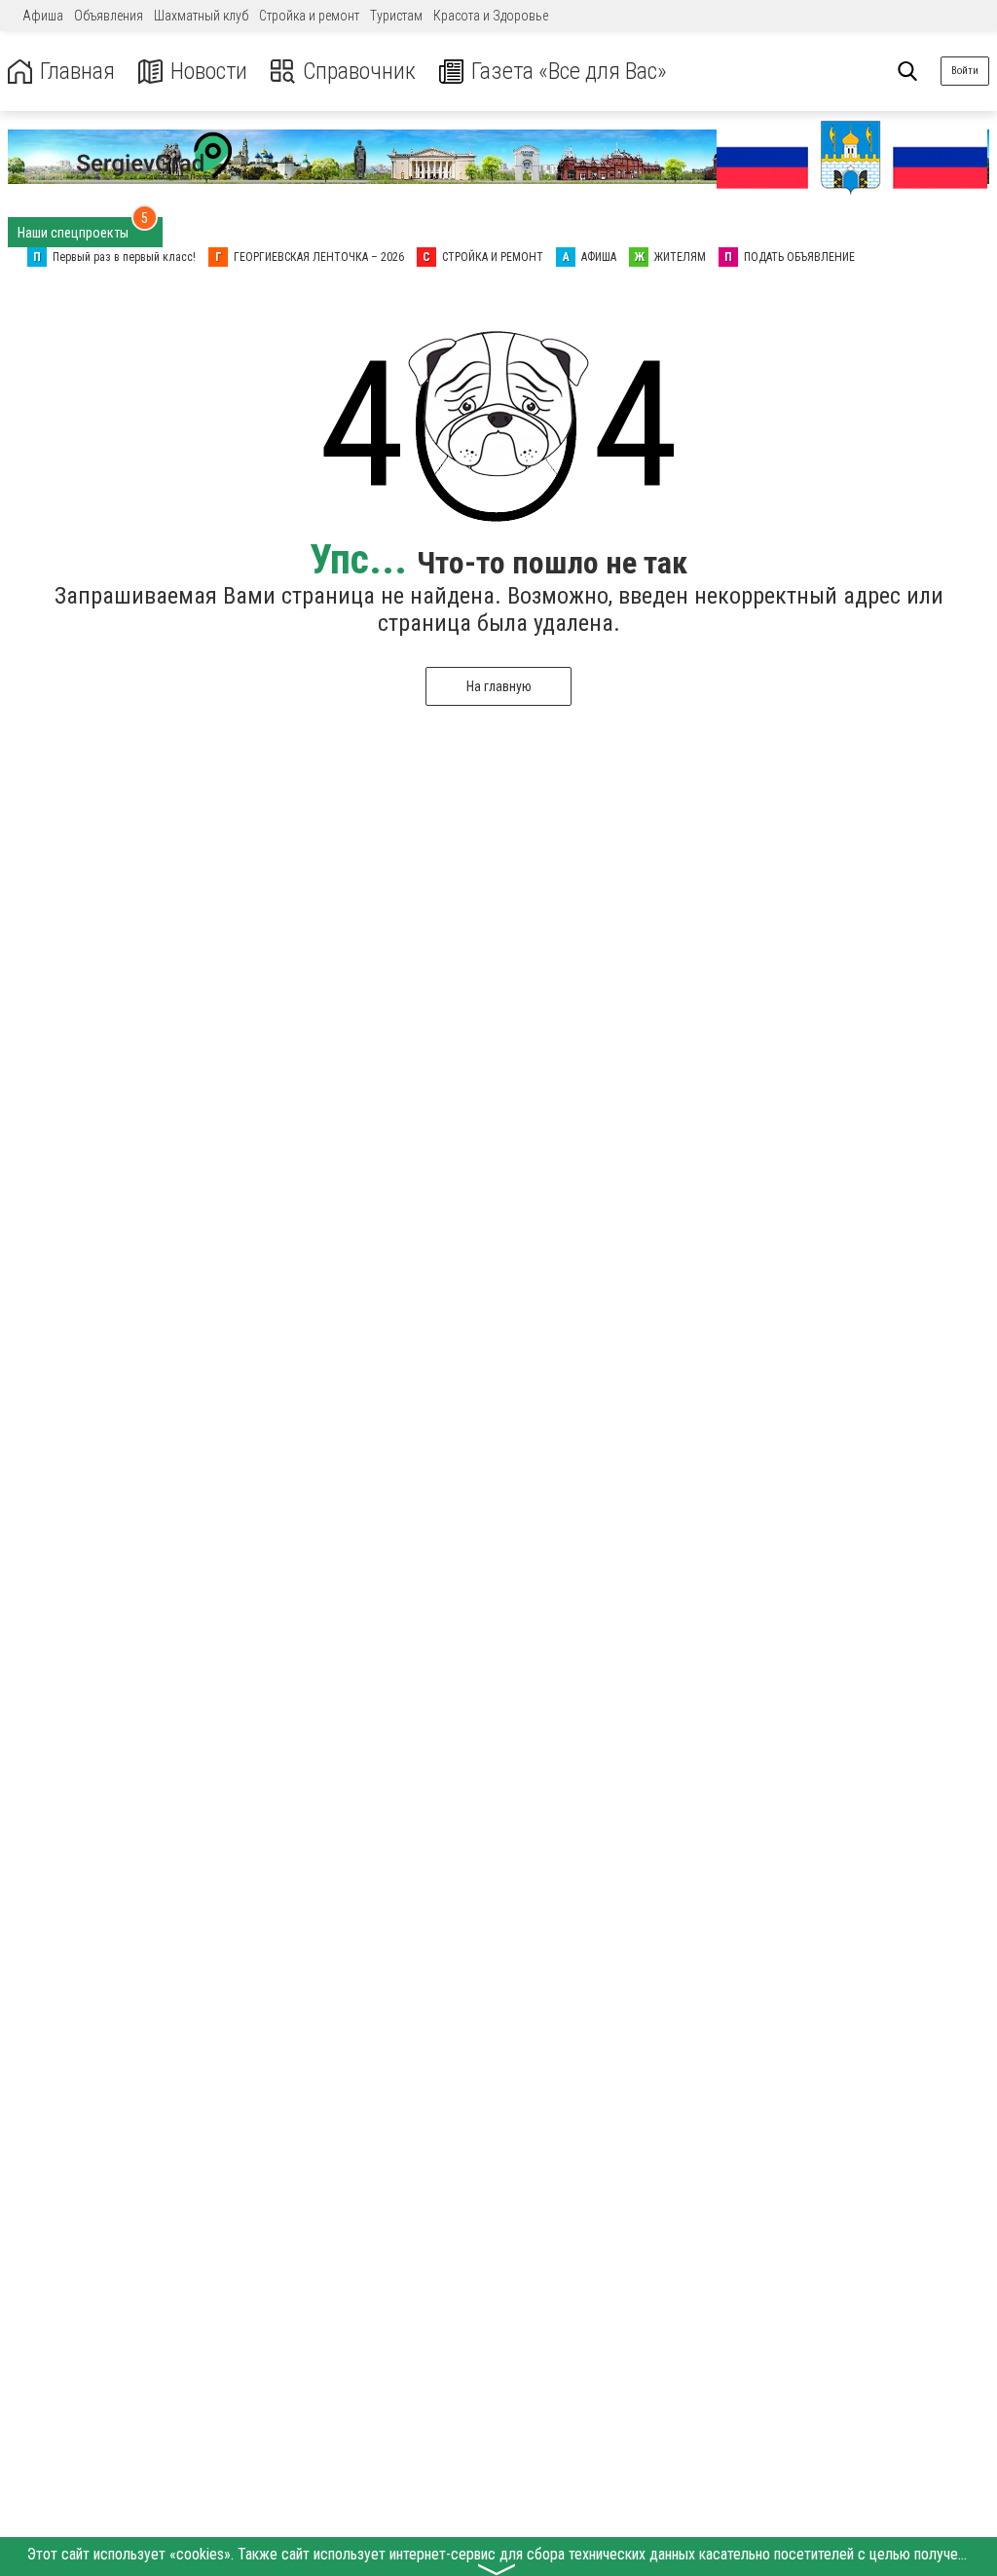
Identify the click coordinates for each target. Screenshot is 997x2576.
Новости (209, 72)
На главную (499, 686)
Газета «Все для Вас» (569, 72)
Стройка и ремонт (309, 16)
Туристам (396, 16)
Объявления (109, 16)
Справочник (359, 72)
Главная (77, 72)
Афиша (43, 16)
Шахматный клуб (201, 16)
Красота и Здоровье (491, 16)
